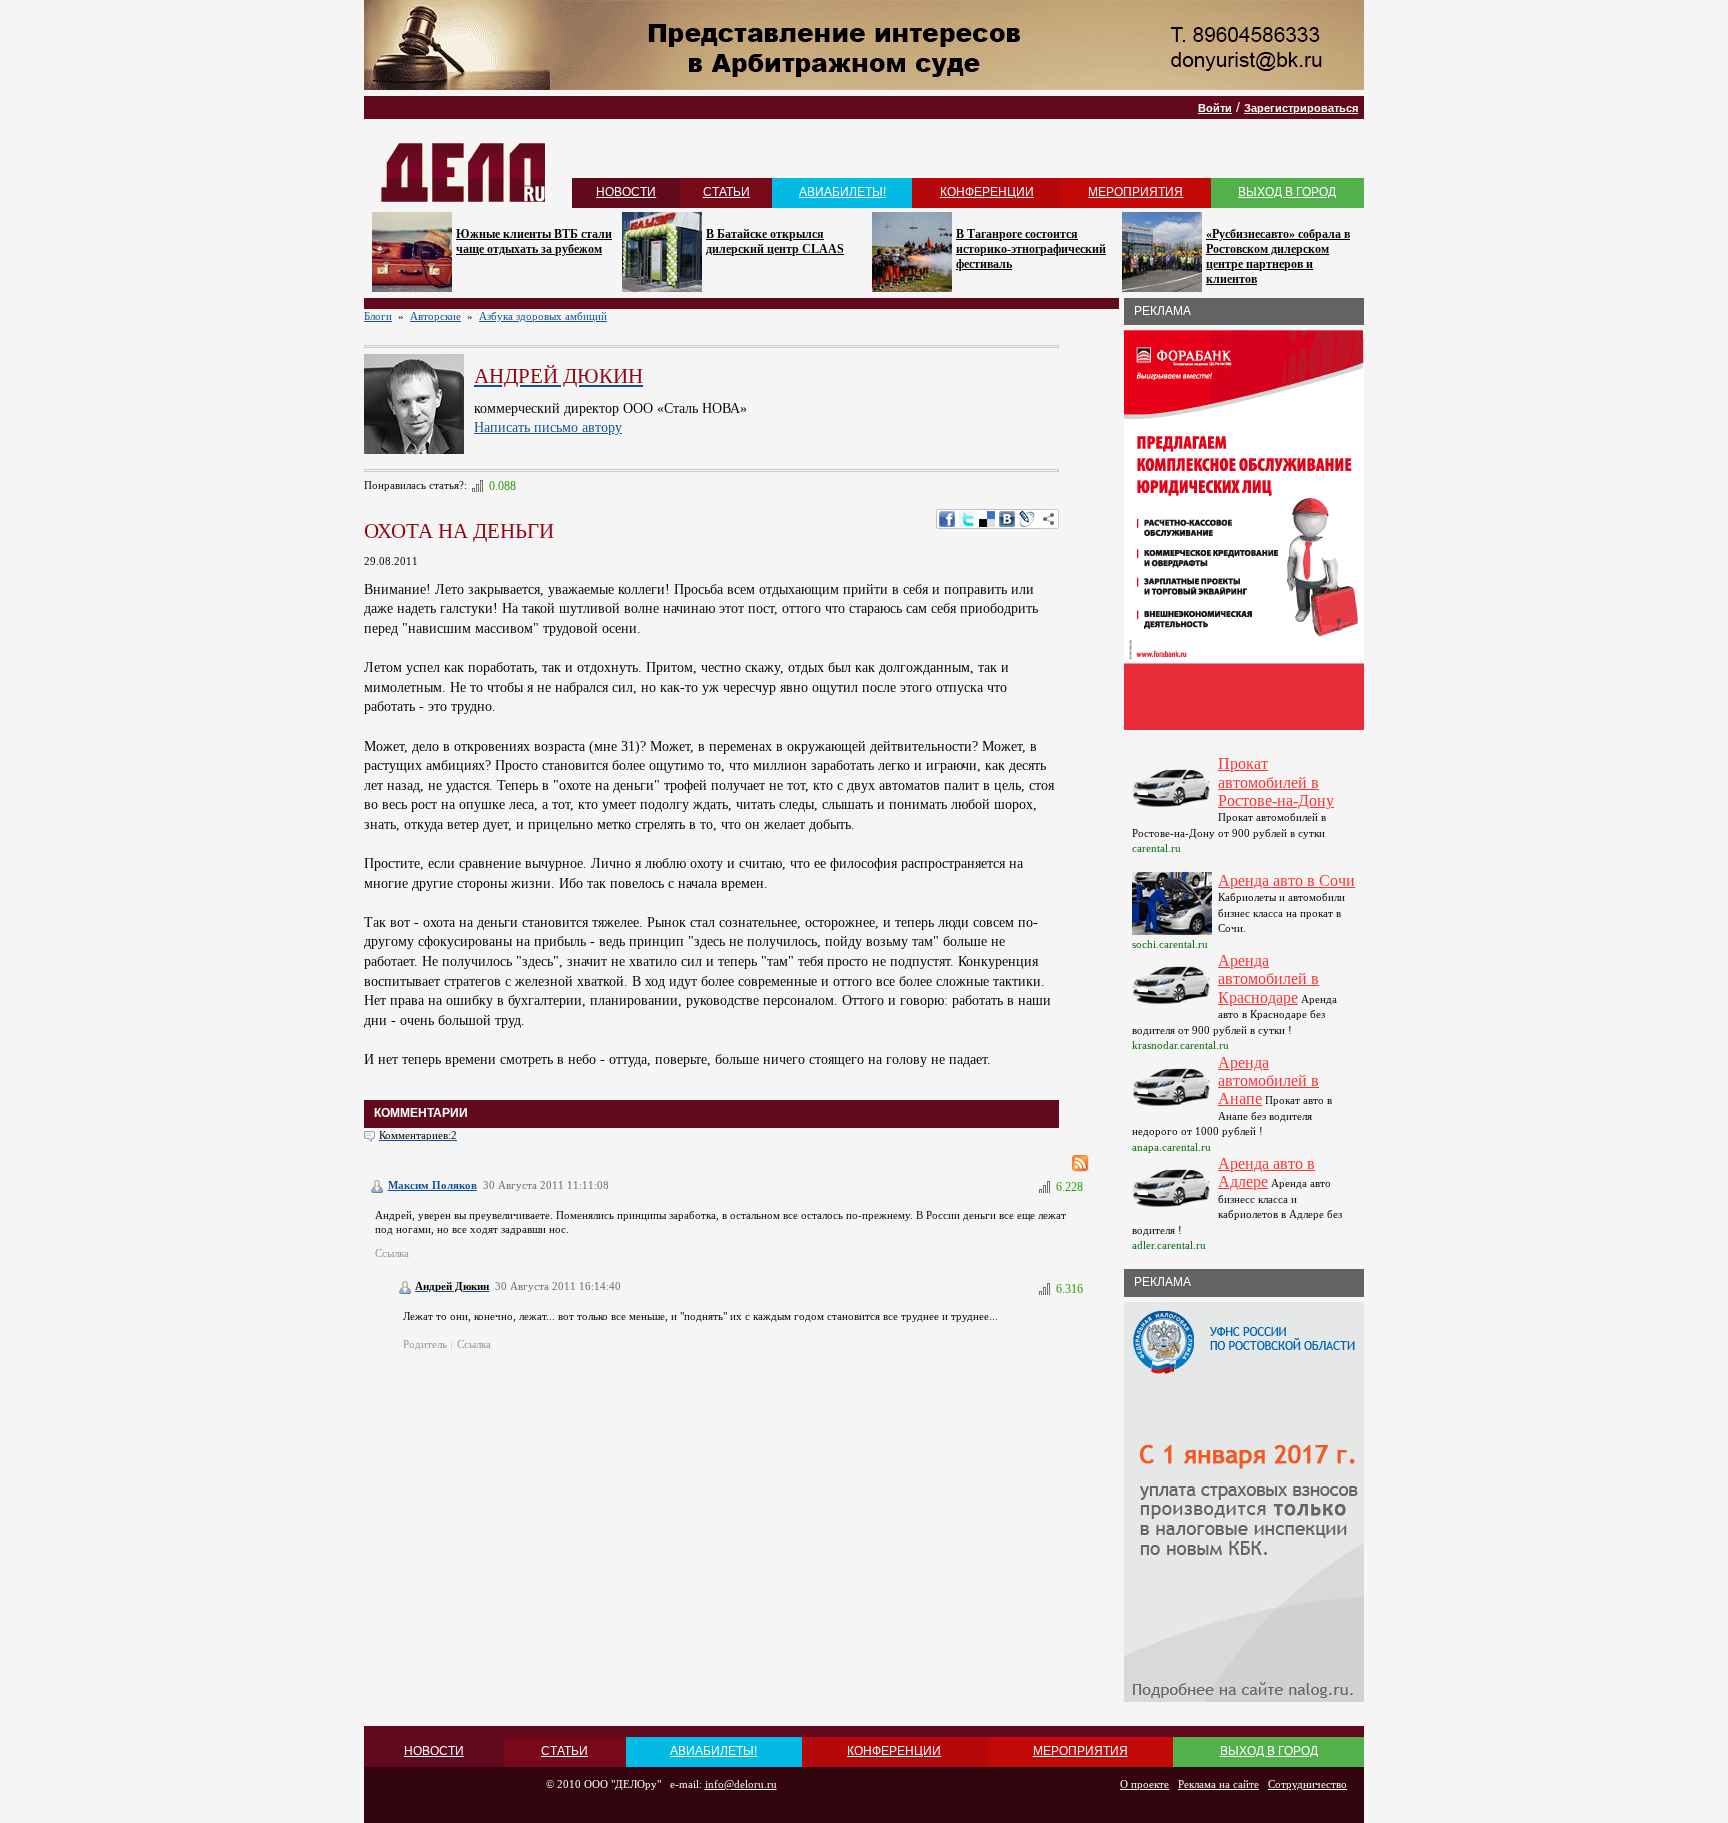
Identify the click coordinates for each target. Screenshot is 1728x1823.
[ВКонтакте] (1007, 519)
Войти (1215, 108)
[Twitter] (967, 519)
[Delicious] (987, 519)
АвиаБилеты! (842, 192)
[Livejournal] (1027, 519)
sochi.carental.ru (1170, 944)
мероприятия (1135, 192)
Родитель (425, 1344)
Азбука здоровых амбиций (543, 316)
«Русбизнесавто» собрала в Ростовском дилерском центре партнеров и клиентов (1278, 256)
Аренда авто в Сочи (1286, 880)
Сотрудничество (1307, 1784)
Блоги (378, 316)
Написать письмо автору (548, 427)
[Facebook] (947, 519)
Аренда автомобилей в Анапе (1268, 1081)
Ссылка (392, 1253)
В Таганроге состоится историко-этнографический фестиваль (1031, 249)
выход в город (1287, 192)
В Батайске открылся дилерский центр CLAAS (775, 241)
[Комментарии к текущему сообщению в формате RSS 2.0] (1080, 1163)
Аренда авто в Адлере (1266, 1172)
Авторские (435, 316)
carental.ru (1156, 848)
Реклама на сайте (1218, 1784)
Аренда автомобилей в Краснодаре (1268, 979)
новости (626, 192)
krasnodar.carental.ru (1180, 1045)
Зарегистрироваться (1301, 108)
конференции (987, 192)
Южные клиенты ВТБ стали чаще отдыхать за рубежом (534, 241)
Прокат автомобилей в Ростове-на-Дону (1276, 782)
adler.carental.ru (1169, 1245)
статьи (726, 192)
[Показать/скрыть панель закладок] (1049, 519)
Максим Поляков (432, 1185)
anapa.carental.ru (1171, 1147)
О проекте (1144, 1784)
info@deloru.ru (741, 1784)
